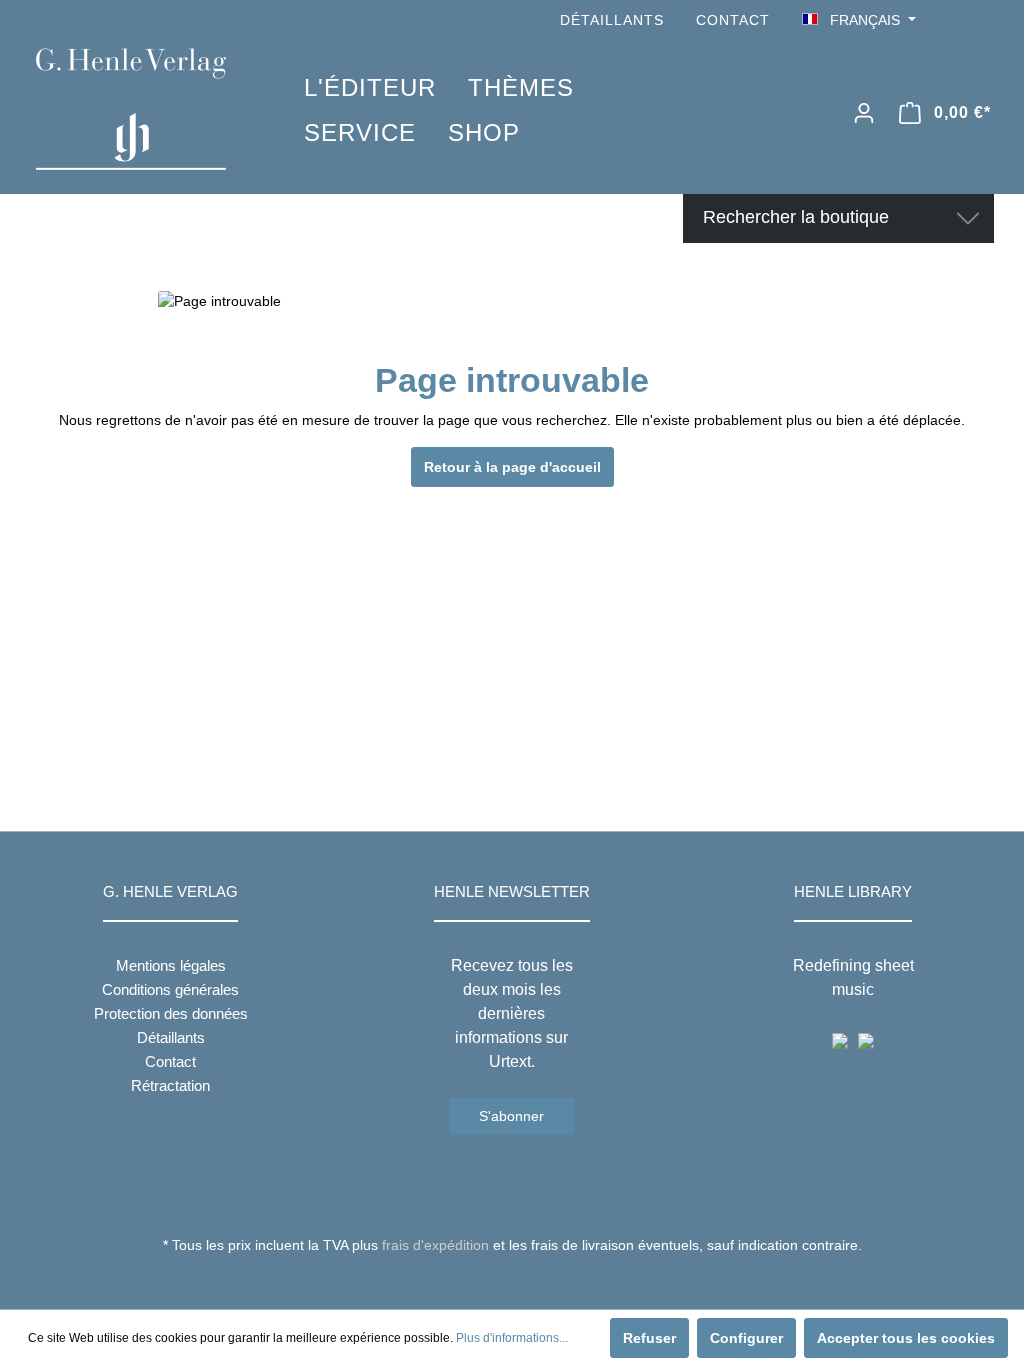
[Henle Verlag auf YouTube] (954, 20)
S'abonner (511, 1116)
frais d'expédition (435, 1245)
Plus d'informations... (512, 1338)
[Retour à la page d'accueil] (140, 109)
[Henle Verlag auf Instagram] (982, 20)
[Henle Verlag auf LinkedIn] (527, 1282)
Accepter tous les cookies (906, 1338)
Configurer (746, 1338)
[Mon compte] (864, 113)
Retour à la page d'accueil (512, 467)
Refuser (649, 1338)
